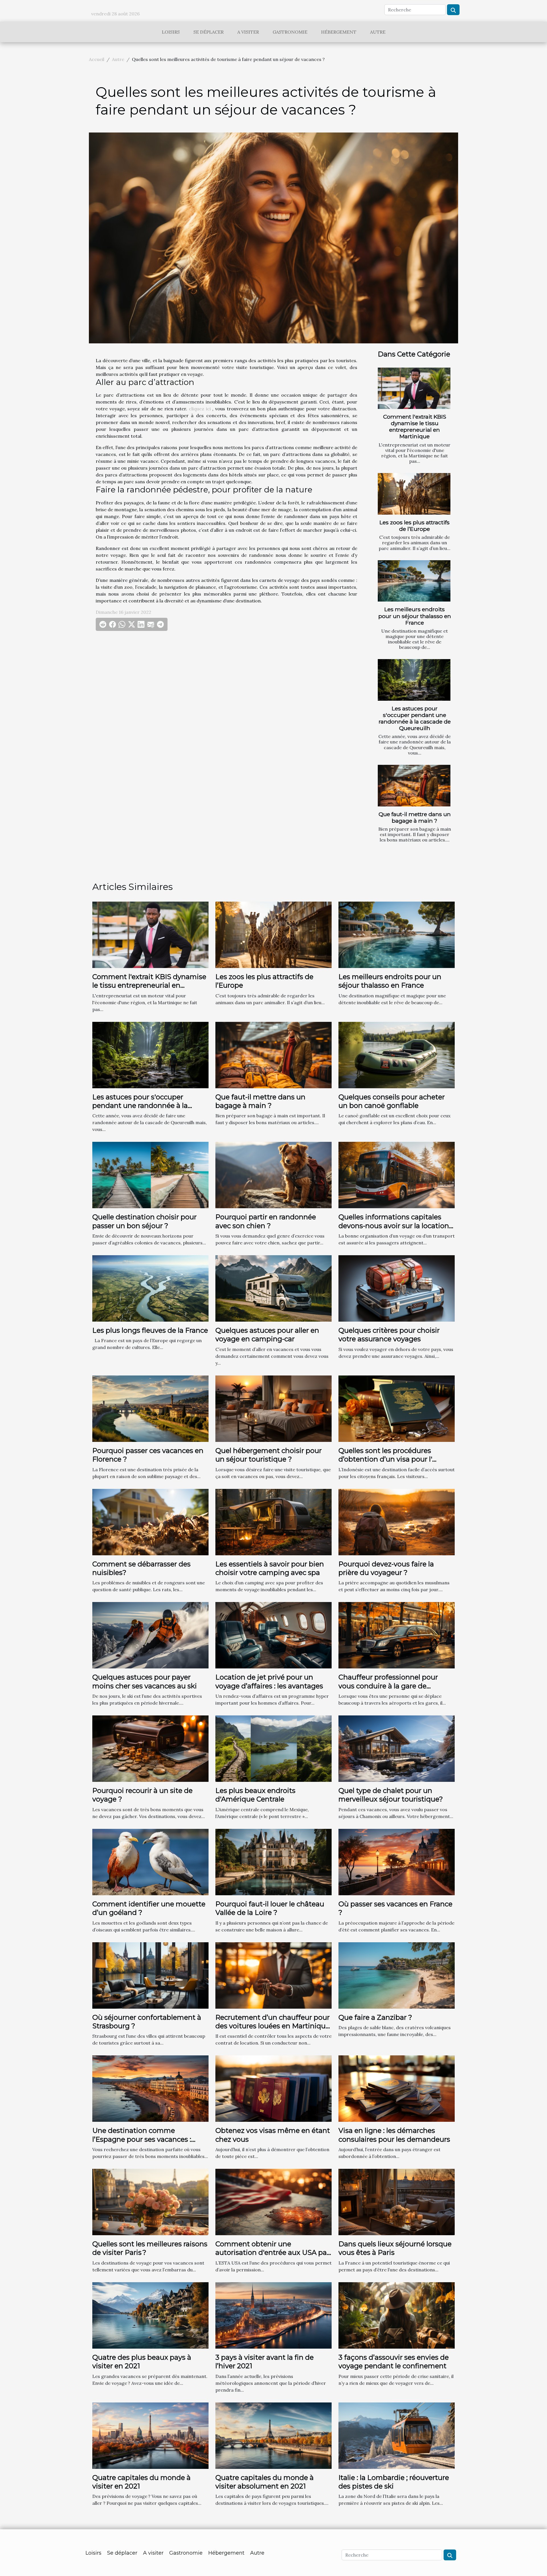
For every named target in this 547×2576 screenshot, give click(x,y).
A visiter (248, 32)
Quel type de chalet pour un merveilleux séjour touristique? (391, 1795)
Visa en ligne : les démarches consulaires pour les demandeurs (394, 2135)
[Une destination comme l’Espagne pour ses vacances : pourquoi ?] (150, 2088)
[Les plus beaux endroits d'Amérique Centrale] (273, 1748)
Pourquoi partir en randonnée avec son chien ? (266, 1221)
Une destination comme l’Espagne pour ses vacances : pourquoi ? (142, 2139)
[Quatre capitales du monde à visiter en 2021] (150, 2435)
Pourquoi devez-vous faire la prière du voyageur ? (386, 1568)
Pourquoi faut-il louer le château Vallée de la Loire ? (270, 1908)
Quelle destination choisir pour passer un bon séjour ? (144, 1221)
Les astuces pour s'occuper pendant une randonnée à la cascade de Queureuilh (415, 718)
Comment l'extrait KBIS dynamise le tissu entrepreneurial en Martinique (415, 426)
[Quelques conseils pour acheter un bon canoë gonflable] (397, 1054)
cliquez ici (200, 409)
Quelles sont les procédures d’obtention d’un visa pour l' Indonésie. (385, 1459)
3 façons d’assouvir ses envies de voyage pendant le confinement (394, 2362)
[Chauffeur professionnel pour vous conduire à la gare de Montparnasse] (397, 1635)
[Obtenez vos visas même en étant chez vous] (273, 2088)
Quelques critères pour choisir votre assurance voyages (389, 1335)
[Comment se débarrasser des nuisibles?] (150, 1521)
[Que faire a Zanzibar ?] (397, 1975)
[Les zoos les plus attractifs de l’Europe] (414, 494)
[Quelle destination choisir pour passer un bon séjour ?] (150, 1175)
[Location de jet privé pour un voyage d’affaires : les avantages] (273, 1635)
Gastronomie (290, 32)
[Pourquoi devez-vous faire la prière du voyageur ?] (397, 1521)
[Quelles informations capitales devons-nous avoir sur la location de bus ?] (397, 1175)
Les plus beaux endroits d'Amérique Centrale (255, 1795)
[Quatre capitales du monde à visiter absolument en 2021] (273, 2435)
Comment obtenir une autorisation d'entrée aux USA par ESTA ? (272, 2253)
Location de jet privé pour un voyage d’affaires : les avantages (269, 1681)
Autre (378, 32)
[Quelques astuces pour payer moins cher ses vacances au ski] (150, 1635)
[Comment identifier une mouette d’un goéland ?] (150, 1861)
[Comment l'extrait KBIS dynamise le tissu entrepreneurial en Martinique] (414, 388)
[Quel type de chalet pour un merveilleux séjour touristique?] (397, 1748)
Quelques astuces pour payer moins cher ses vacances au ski (145, 1681)
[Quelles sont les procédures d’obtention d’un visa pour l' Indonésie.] (397, 1408)
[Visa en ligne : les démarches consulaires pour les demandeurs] (397, 2088)
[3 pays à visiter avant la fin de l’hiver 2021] (273, 2315)
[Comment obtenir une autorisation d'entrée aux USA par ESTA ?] (273, 2202)
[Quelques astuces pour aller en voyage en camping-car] (273, 1288)
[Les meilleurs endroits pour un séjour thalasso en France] (414, 581)
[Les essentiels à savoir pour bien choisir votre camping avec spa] (273, 1521)
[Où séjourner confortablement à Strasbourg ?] (150, 1975)
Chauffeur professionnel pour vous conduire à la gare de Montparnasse (388, 1686)
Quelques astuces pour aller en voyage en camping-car (267, 1335)
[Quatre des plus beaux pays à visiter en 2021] (150, 2315)
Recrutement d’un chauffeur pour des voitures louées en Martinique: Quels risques (273, 2026)
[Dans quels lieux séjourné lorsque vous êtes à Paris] (397, 2202)
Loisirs (171, 32)
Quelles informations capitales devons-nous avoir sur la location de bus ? (394, 1226)
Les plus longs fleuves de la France (150, 1330)
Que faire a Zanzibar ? (375, 2017)
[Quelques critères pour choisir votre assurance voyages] (397, 1288)
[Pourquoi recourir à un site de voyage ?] (150, 1748)
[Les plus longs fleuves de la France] (150, 1288)
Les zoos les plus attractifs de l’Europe (415, 526)
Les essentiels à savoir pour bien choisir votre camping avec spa (270, 1568)
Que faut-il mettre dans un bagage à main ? (415, 817)
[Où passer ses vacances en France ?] (397, 1861)
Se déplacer (209, 32)
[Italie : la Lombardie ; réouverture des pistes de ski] (397, 2435)
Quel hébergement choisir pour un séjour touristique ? (269, 1455)
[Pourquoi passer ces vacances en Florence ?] (150, 1408)
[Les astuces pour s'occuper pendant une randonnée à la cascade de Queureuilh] (414, 680)
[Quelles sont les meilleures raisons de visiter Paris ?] (150, 2202)
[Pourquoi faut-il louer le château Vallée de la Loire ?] (273, 1861)
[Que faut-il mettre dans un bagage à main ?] (414, 786)
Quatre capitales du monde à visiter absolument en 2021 (265, 2482)
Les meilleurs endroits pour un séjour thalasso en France (415, 616)
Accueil (97, 59)
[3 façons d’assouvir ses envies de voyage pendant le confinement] (397, 2315)
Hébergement (339, 32)
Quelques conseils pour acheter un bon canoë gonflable (392, 1101)
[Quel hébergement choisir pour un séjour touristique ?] (273, 1408)
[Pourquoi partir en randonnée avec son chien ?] (273, 1175)
